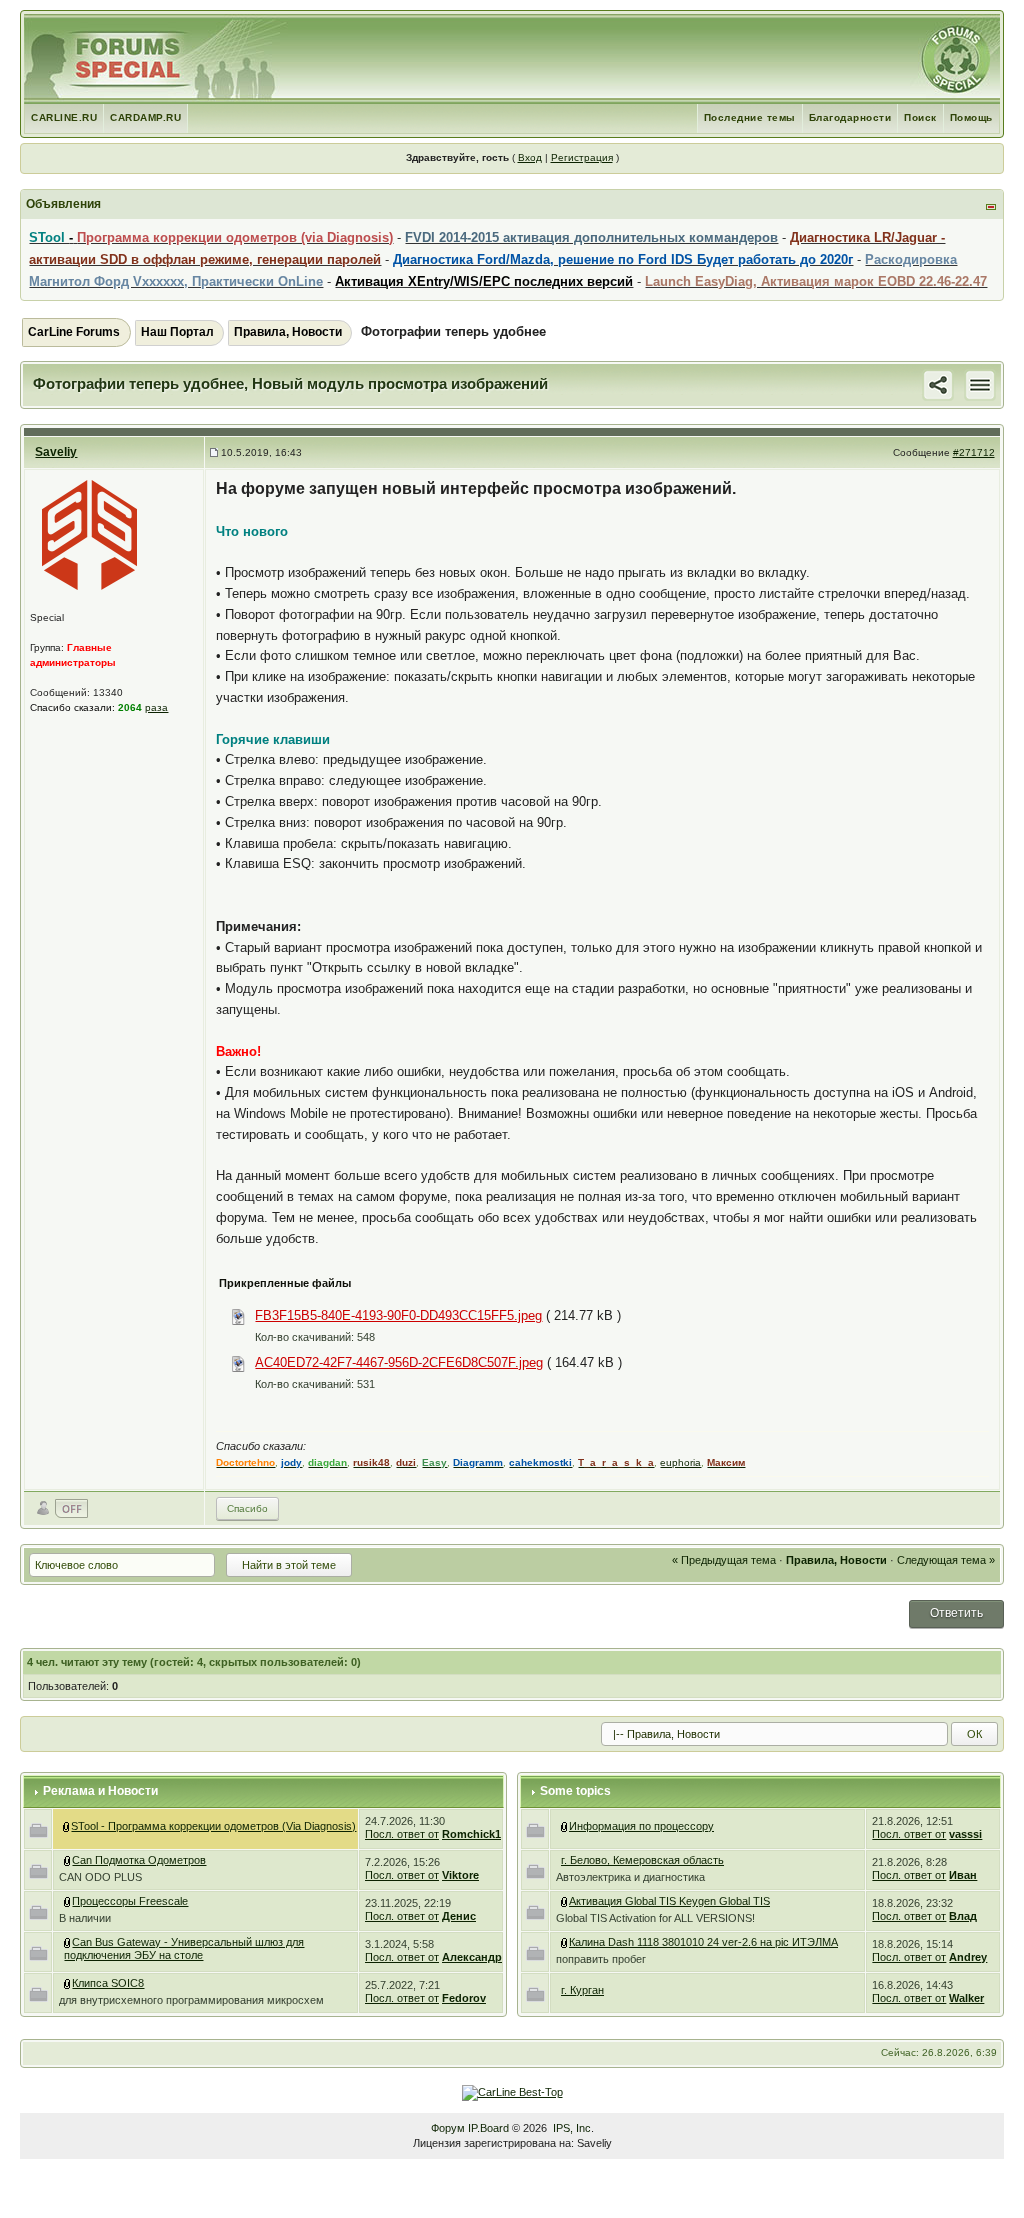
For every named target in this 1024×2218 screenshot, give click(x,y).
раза (156, 707)
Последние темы (750, 117)
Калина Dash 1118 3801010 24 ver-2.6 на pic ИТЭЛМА (703, 1942)
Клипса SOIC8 (108, 1983)
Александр (472, 1957)
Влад (963, 1916)
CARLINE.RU (64, 117)
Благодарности (850, 117)
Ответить (956, 1613)
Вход (530, 157)
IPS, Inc (572, 2128)
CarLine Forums (74, 332)
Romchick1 (471, 1834)
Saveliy (56, 452)
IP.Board (488, 2128)
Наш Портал (177, 332)
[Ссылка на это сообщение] (938, 384)
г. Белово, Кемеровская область (642, 1860)
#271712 (974, 452)
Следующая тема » (946, 1560)
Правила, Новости (288, 332)
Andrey (968, 1957)
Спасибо (247, 1508)
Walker (966, 1998)
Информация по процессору (641, 1826)
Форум (448, 2128)
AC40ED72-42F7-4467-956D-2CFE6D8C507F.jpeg (399, 1362)
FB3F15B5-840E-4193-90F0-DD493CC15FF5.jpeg (398, 1315)
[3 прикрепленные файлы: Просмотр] (68, 1901)
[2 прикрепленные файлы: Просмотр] (565, 1942)
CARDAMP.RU (145, 117)
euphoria (680, 1462)
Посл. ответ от (402, 1834)
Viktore (460, 1875)
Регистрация (582, 157)
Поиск (920, 117)
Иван (963, 1875)
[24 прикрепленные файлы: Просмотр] (565, 1901)
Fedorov (464, 1998)
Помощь (971, 117)
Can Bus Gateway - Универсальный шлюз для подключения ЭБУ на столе (184, 1948)
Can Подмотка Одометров (139, 1860)
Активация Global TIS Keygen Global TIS (669, 1901)
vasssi (965, 1834)
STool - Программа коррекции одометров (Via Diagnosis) (213, 1826)
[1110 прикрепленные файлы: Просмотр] (67, 1826)
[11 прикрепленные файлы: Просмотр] (68, 1942)
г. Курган (582, 1990)
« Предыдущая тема (724, 1560)
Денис (459, 1916)
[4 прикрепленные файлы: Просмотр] (68, 1860)
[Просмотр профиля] (90, 534)
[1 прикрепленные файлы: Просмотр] (68, 1983)
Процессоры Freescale (130, 1901)
